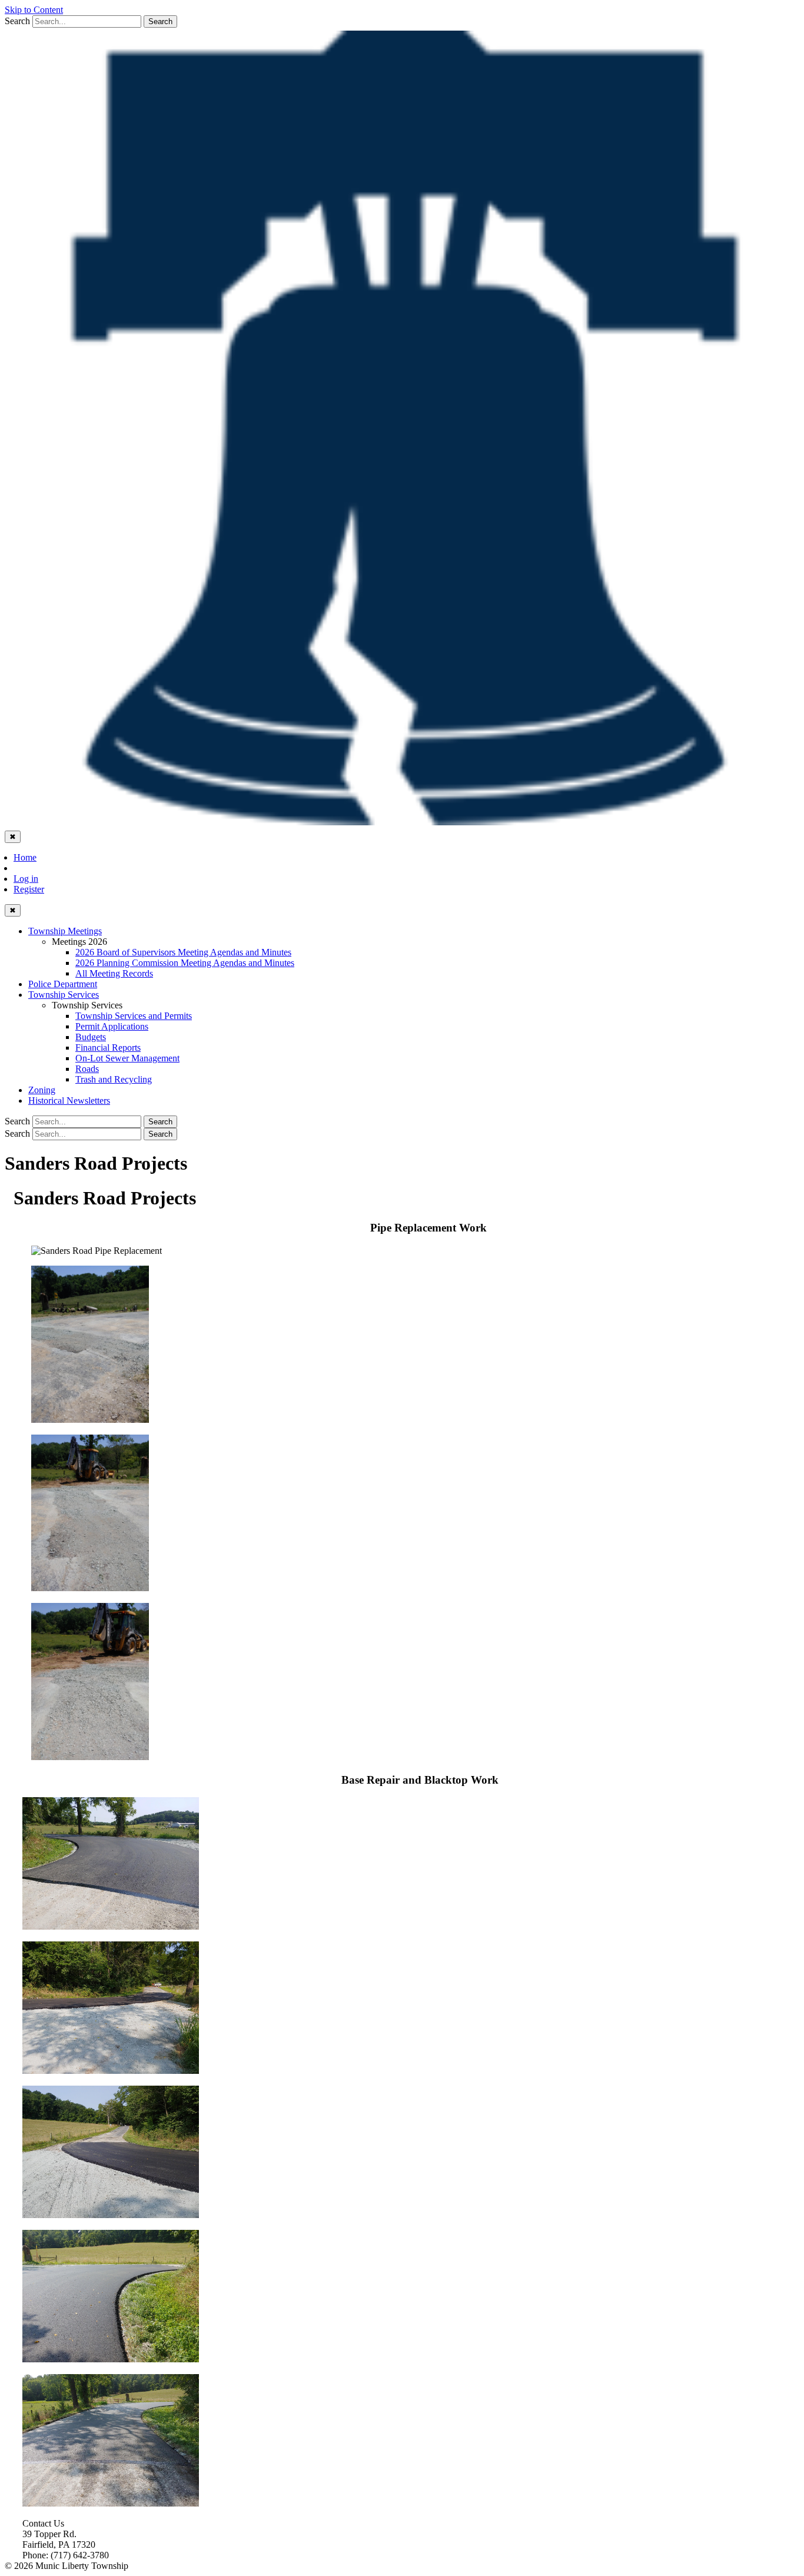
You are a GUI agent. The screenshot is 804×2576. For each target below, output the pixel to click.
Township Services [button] (64, 995)
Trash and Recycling (114, 1079)
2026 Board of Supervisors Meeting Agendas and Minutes (183, 952)
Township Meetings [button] (65, 931)
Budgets (91, 1037)
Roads (87, 1069)
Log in (26, 879)
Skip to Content (34, 10)
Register (29, 889)
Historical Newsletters (69, 1101)
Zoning (42, 1090)
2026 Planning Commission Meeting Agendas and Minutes (185, 963)
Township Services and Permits (134, 1016)
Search (17, 21)
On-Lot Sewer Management (127, 1058)
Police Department (63, 984)
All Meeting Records (114, 973)
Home (25, 857)
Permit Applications (112, 1026)
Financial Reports (108, 1048)
